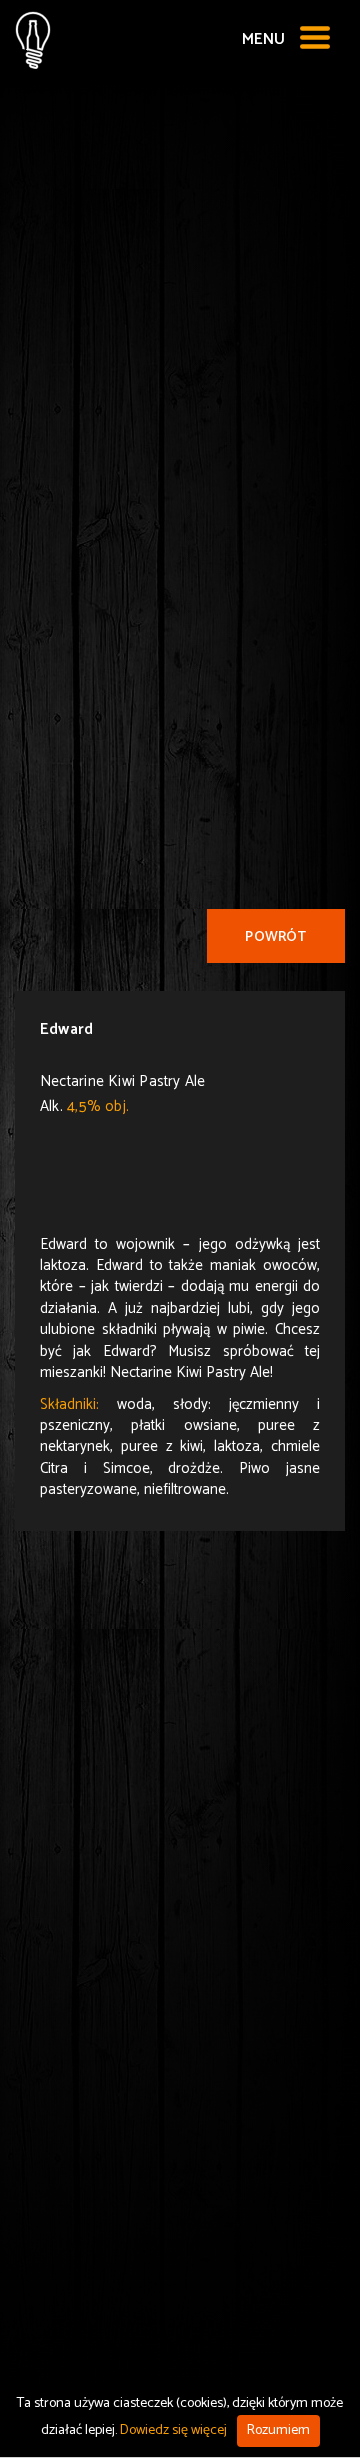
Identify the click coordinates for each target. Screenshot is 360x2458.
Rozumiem (278, 2430)
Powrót (275, 937)
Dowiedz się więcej (173, 2430)
